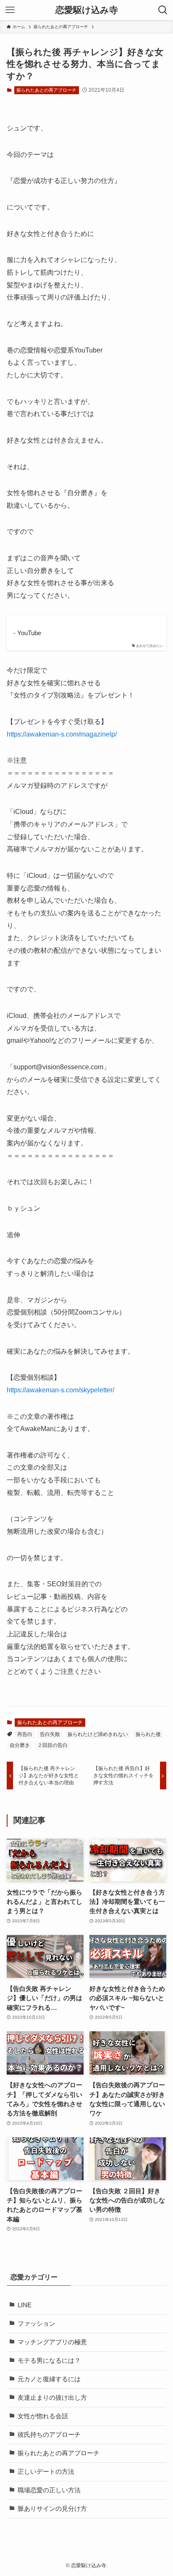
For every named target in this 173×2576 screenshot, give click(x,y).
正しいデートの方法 (46, 2472)
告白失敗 (50, 1734)
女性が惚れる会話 (43, 2416)
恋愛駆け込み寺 (87, 10)
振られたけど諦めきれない (98, 1734)
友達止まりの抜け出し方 (52, 2398)
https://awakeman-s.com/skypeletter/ (60, 1390)
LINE (25, 2305)
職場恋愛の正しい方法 (49, 2490)
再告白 (25, 1734)
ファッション (37, 2324)
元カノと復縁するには (49, 2379)
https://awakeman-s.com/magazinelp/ (62, 734)
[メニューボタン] (10, 10)
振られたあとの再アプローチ (46, 90)
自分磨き (20, 1745)
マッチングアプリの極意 (52, 2342)
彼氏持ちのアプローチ (49, 2435)
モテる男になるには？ (49, 2361)
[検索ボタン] (163, 10)
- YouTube (27, 633)
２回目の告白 (52, 1745)
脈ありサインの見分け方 (52, 2509)
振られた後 (148, 1734)
